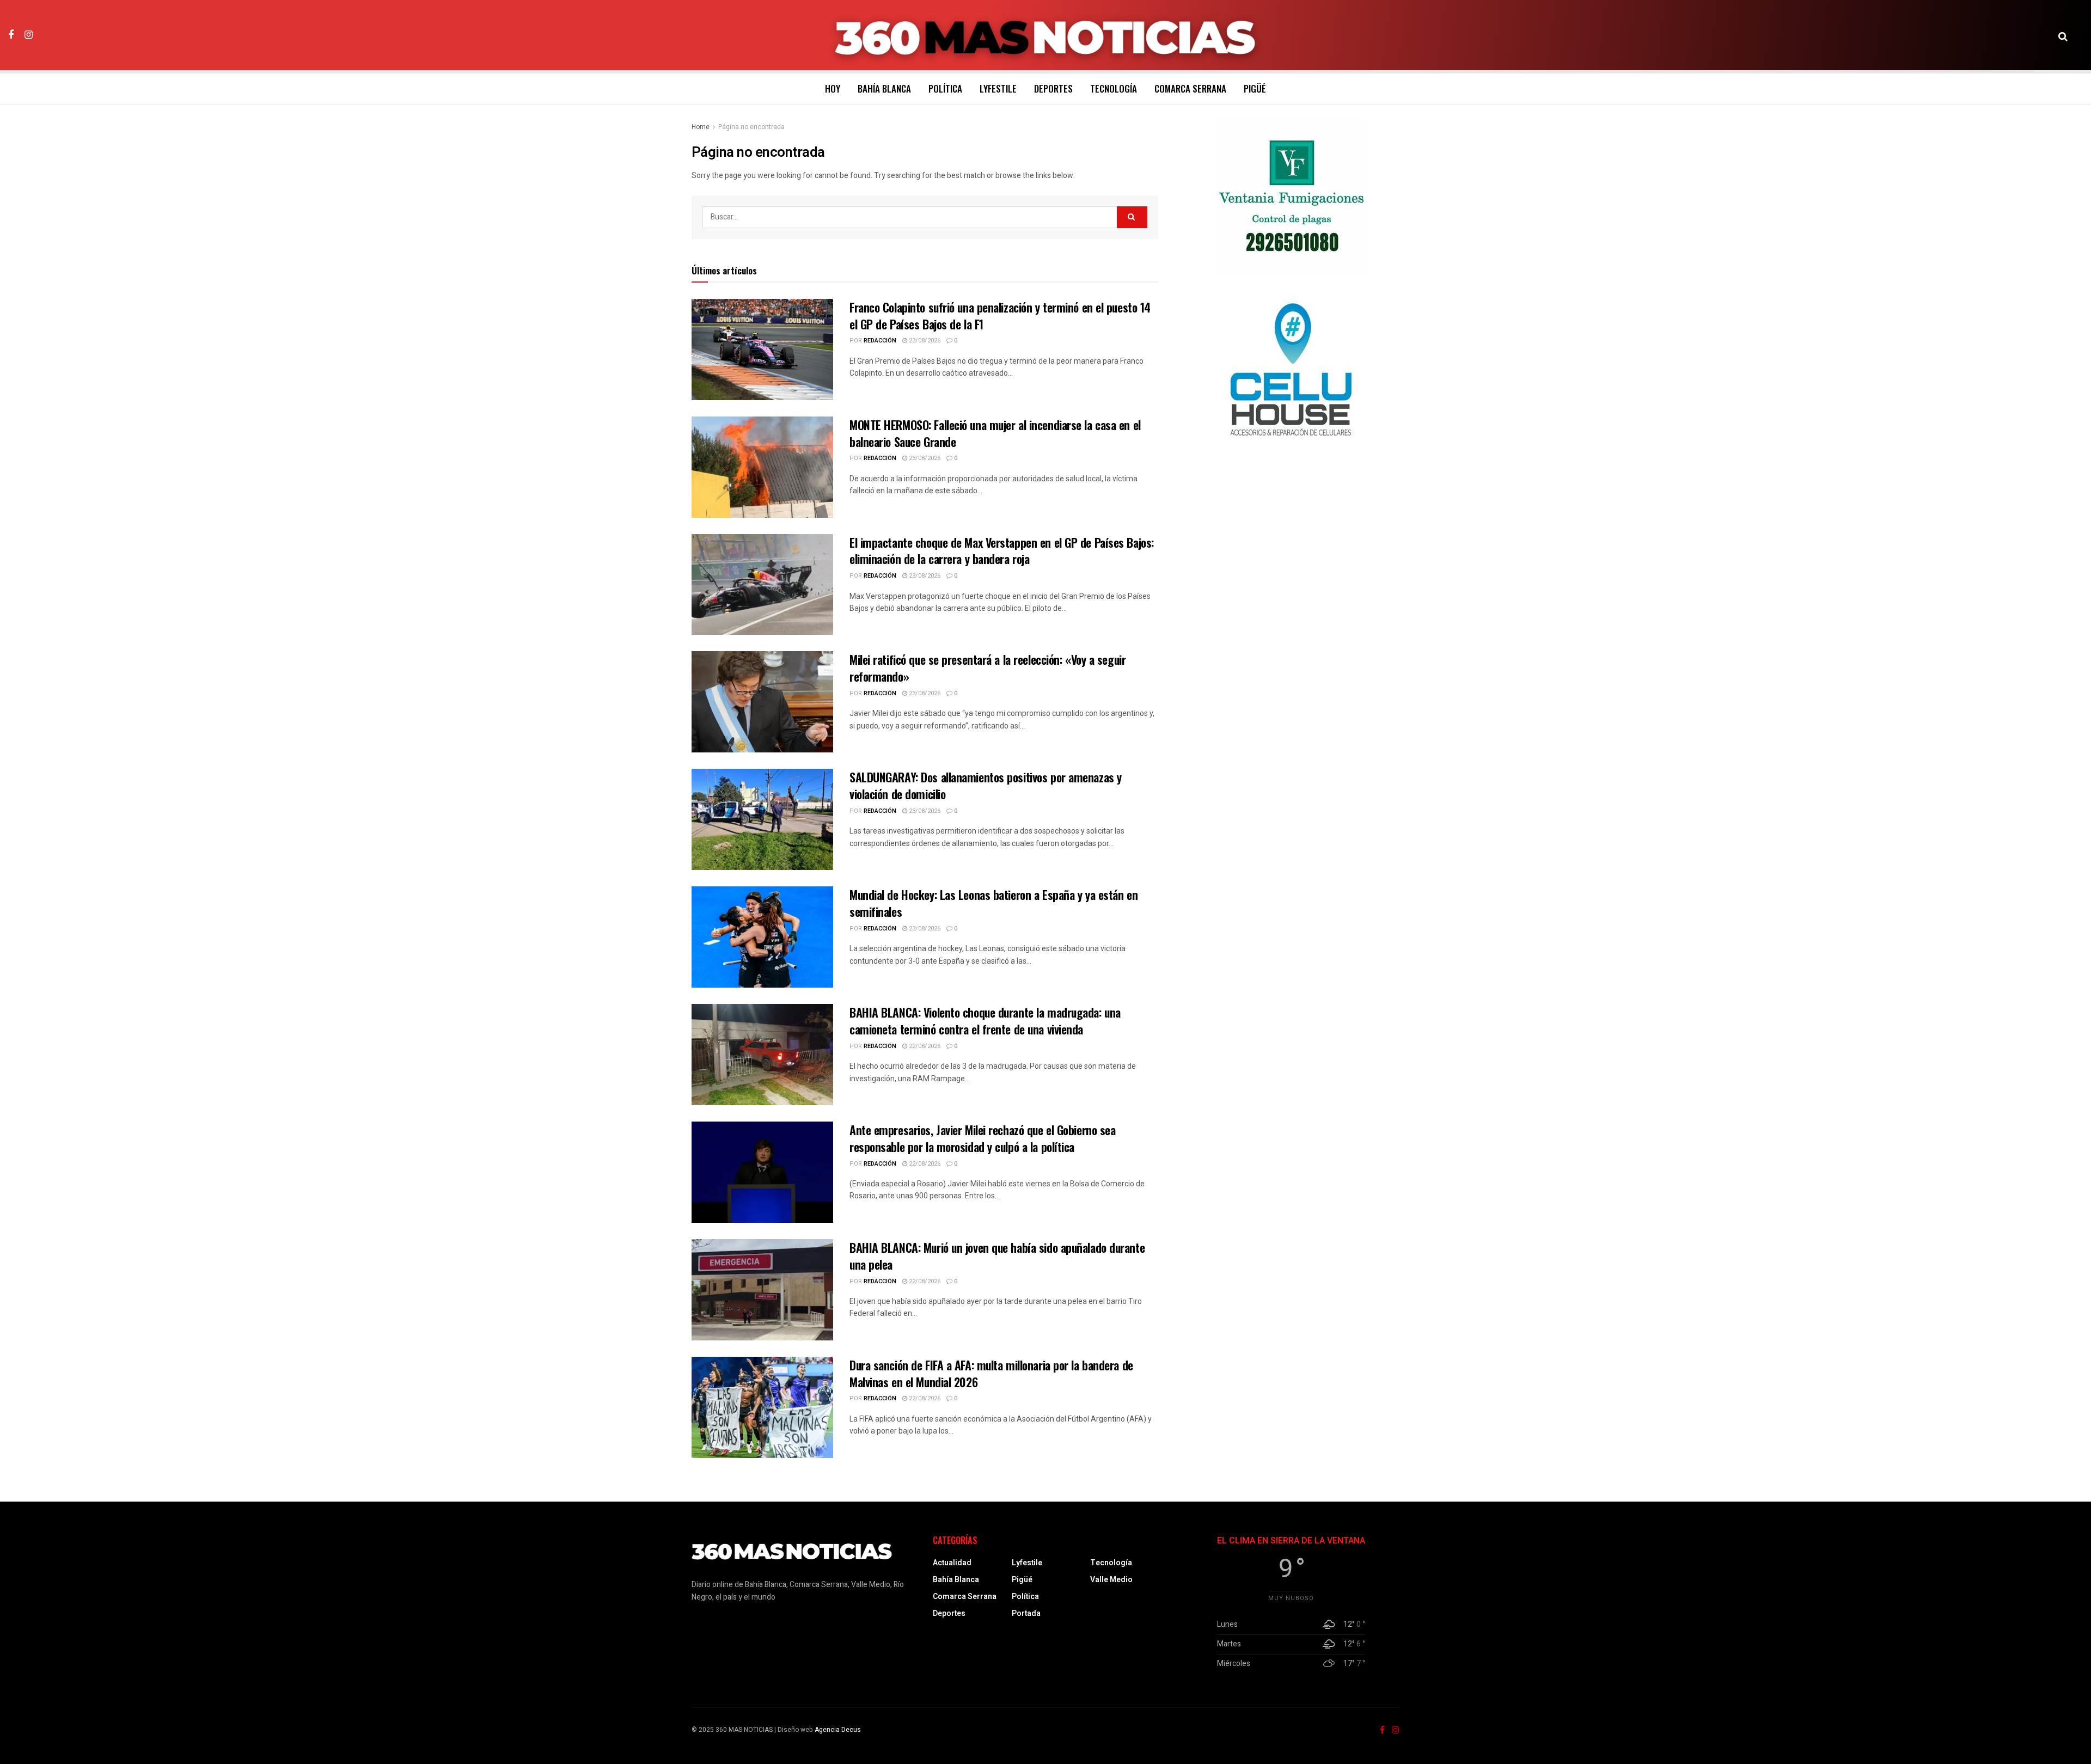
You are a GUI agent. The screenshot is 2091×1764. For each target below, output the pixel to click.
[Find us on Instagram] (29, 35)
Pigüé (1255, 88)
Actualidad (952, 1563)
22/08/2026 (924, 1046)
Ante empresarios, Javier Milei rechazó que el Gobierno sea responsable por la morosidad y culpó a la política (982, 1138)
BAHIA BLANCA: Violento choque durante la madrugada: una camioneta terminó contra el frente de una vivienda (985, 1021)
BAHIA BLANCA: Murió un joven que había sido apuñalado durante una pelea (997, 1256)
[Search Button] (2063, 35)
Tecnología (1114, 88)
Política (945, 88)
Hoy (833, 88)
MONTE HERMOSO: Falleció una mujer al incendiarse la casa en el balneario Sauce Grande (995, 433)
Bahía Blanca (884, 88)
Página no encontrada (751, 127)
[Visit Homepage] (1046, 35)
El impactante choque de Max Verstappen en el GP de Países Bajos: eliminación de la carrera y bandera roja (1002, 551)
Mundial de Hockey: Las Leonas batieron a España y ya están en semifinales (993, 903)
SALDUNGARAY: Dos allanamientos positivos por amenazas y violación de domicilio (986, 785)
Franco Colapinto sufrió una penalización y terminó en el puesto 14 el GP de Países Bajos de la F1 (1000, 316)
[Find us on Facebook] (11, 35)
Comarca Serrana (1190, 88)
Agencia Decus (838, 1730)
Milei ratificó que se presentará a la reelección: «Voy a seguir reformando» (988, 668)
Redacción (880, 341)
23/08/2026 (924, 341)
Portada (1026, 1613)
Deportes (1053, 88)
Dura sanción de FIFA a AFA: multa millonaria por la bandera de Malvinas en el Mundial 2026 (991, 1373)
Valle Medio (1111, 1580)
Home (701, 127)
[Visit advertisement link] (1291, 197)
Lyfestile (998, 88)
